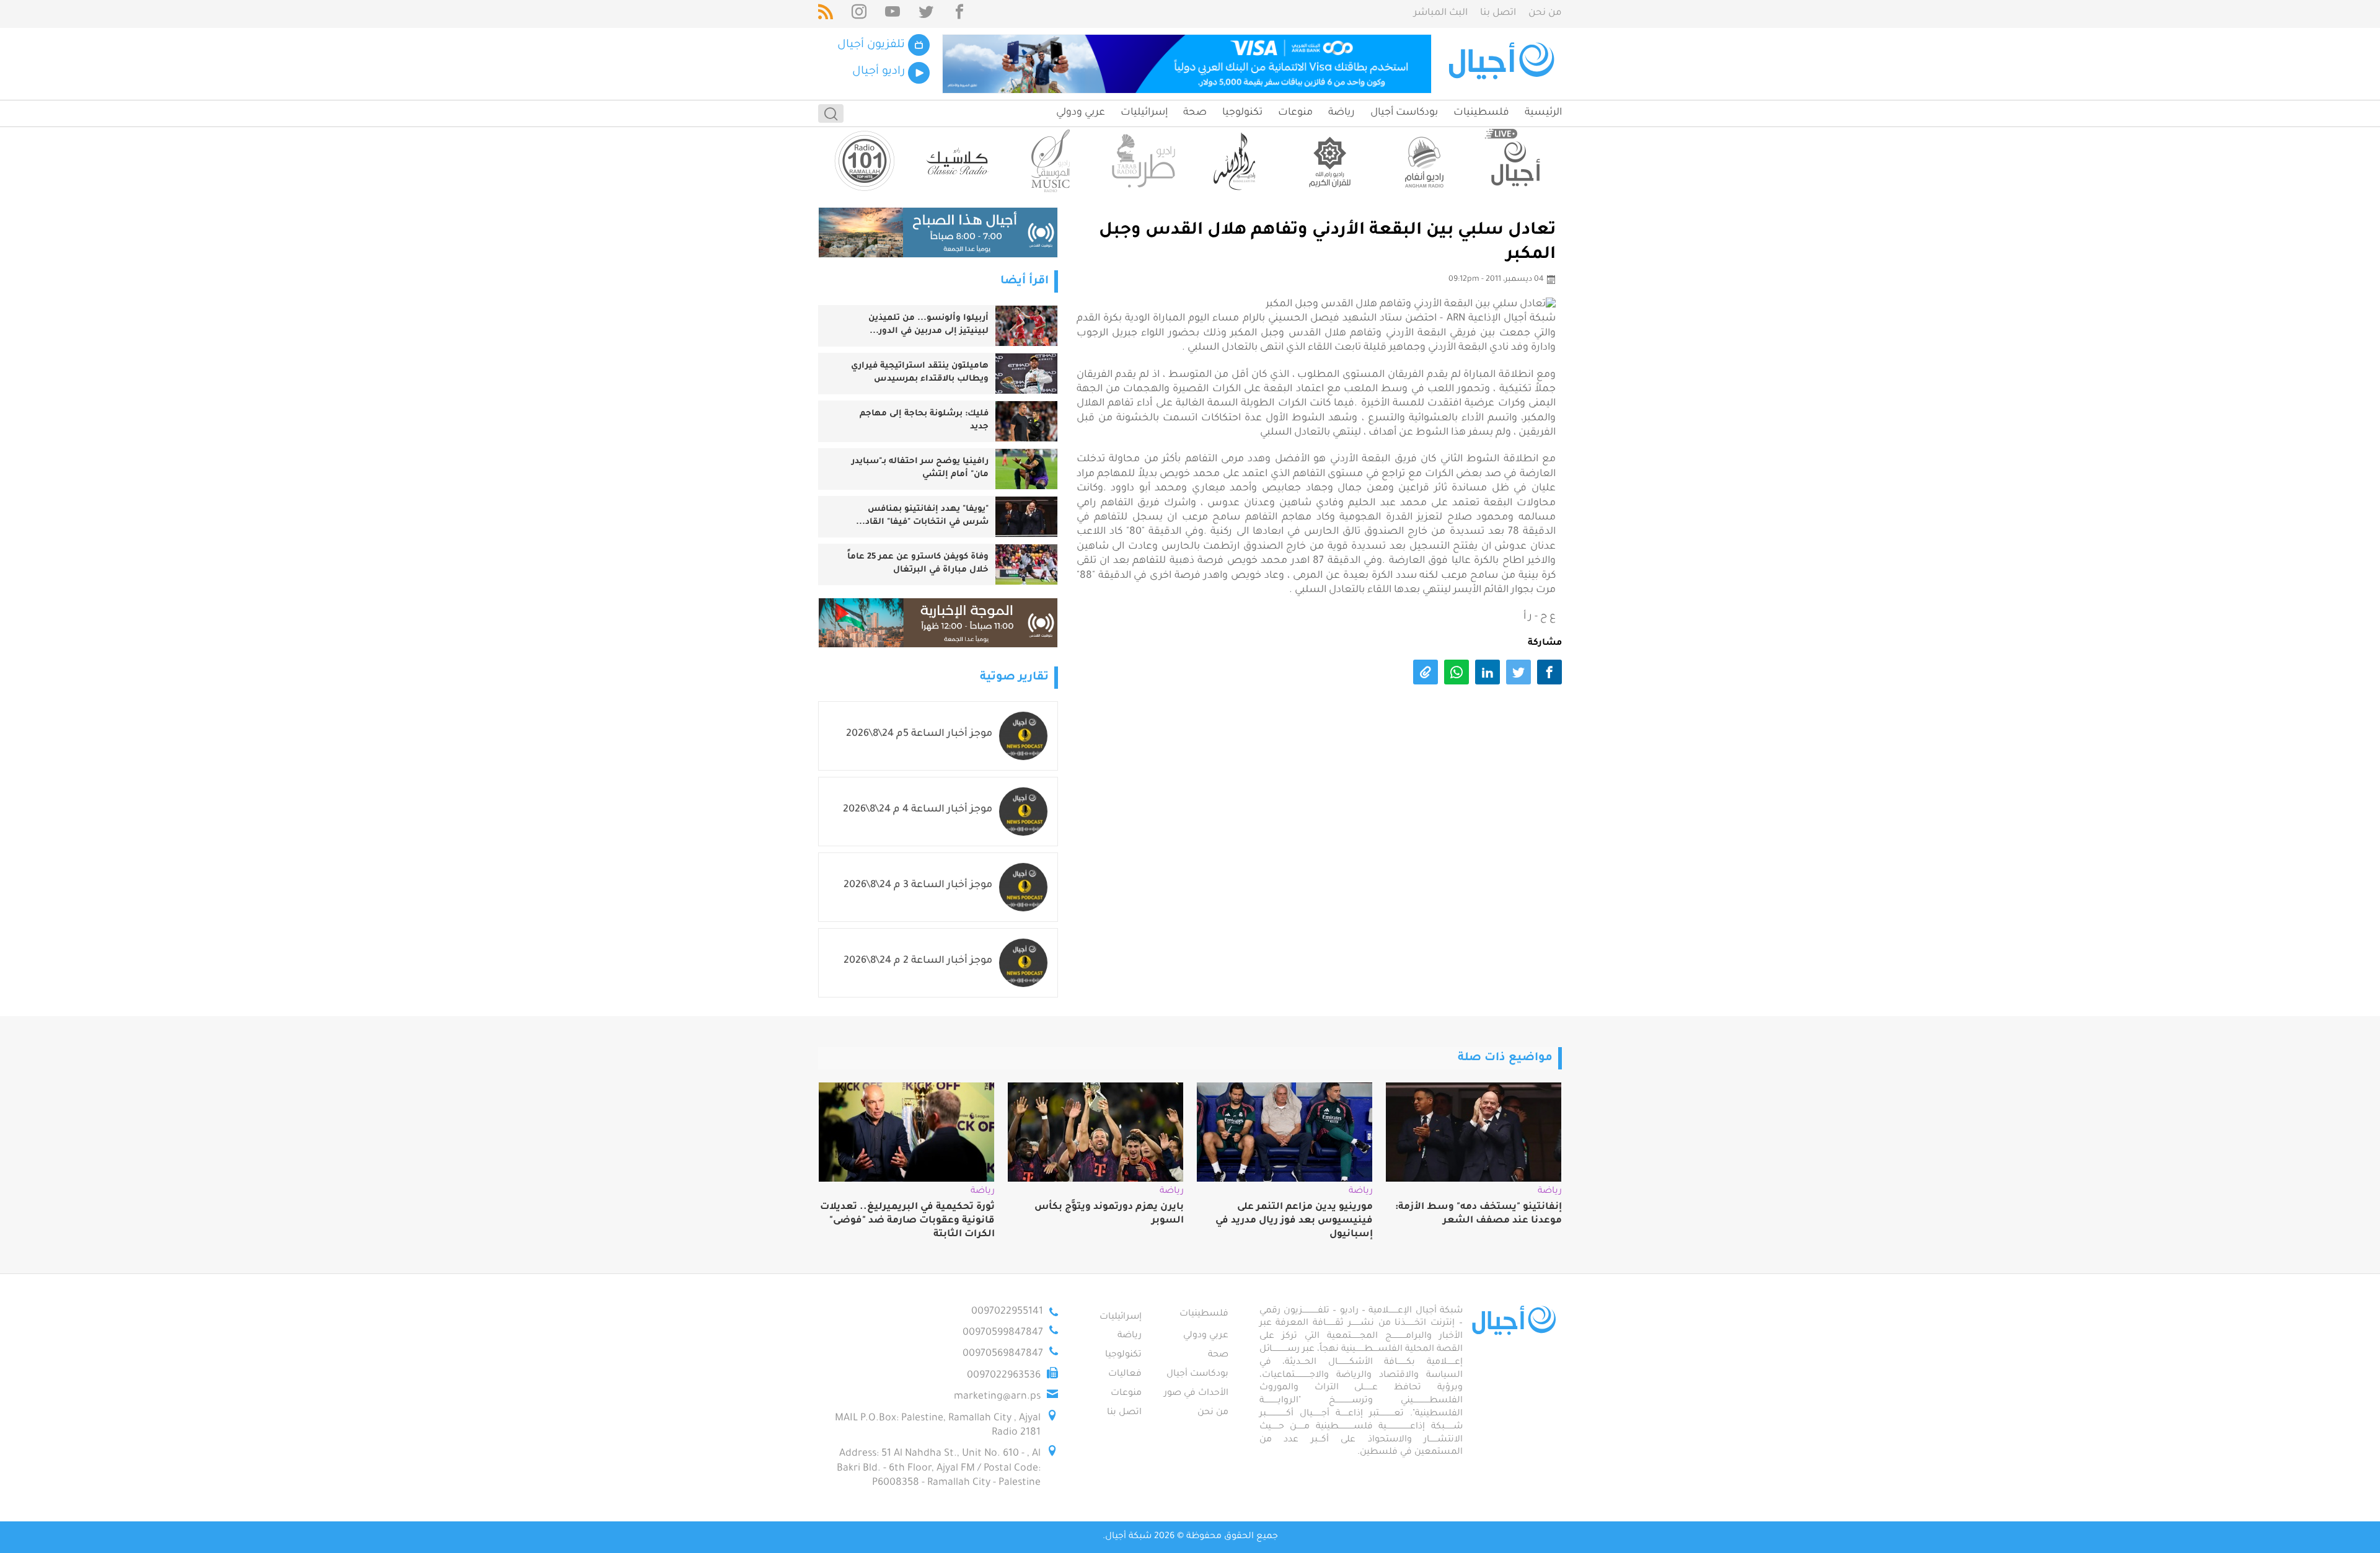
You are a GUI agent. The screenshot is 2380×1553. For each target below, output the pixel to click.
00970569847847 (1003, 1354)
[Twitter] (926, 14)
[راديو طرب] (1144, 161)
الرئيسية (1543, 113)
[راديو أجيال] (1515, 161)
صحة (1195, 113)
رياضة (1342, 113)
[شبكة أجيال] (1503, 64)
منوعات (1295, 113)
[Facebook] (959, 14)
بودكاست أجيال (1404, 113)
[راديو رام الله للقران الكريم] (1329, 161)
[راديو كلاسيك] (958, 161)
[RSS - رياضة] (826, 14)
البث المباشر (1441, 13)
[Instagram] (859, 14)
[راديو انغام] (1422, 161)
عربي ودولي (1081, 113)
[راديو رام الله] (1236, 161)
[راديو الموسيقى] (1051, 161)
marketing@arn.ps (997, 1397)
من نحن (1545, 13)
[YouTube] (892, 14)
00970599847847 (1003, 1333)
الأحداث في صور (1196, 1394)
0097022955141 (1007, 1312)
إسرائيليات (1144, 113)
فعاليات (1125, 1374)
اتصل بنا (1498, 13)
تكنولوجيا (1242, 113)
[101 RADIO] (865, 161)
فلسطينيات (1481, 113)
